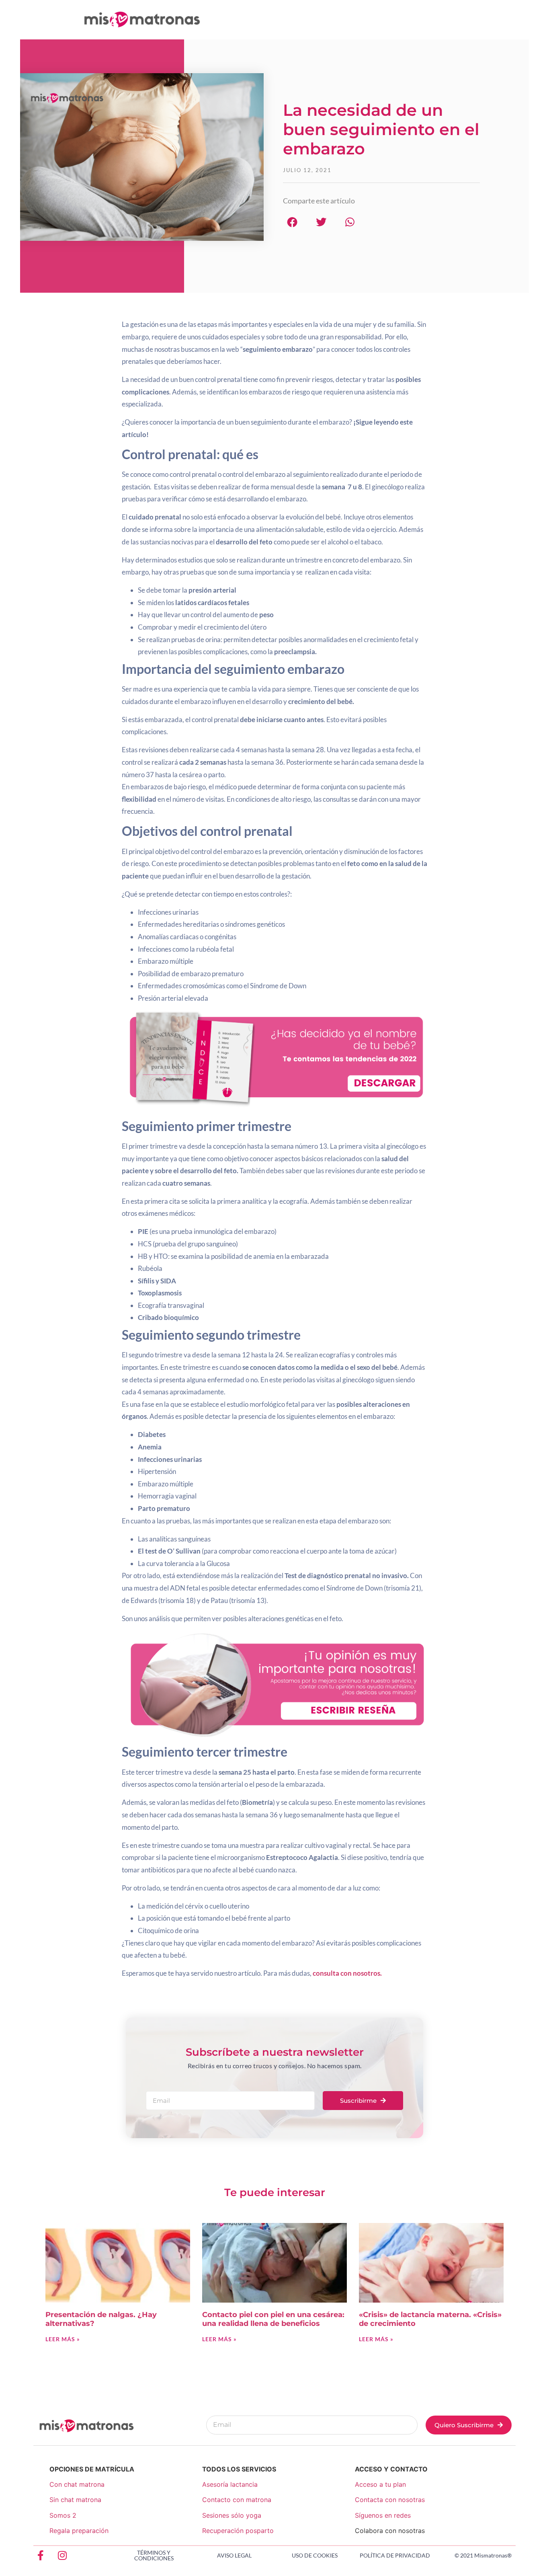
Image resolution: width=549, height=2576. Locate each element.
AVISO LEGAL (234, 2555)
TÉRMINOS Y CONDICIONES (154, 2555)
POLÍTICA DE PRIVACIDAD (395, 2555)
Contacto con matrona (237, 2500)
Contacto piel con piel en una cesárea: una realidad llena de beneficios (273, 2319)
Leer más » (63, 2339)
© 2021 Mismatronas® (483, 2555)
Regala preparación (79, 2531)
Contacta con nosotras (390, 2500)
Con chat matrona (77, 2484)
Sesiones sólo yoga (232, 2515)
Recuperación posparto (238, 2531)
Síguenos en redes (383, 2515)
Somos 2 (63, 2515)
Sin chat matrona (75, 2500)
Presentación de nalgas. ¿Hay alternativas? (101, 2319)
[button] (292, 222)
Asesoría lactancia (230, 2484)
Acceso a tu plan (380, 2484)
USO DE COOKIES (315, 2555)
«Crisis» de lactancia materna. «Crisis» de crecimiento (430, 2319)
